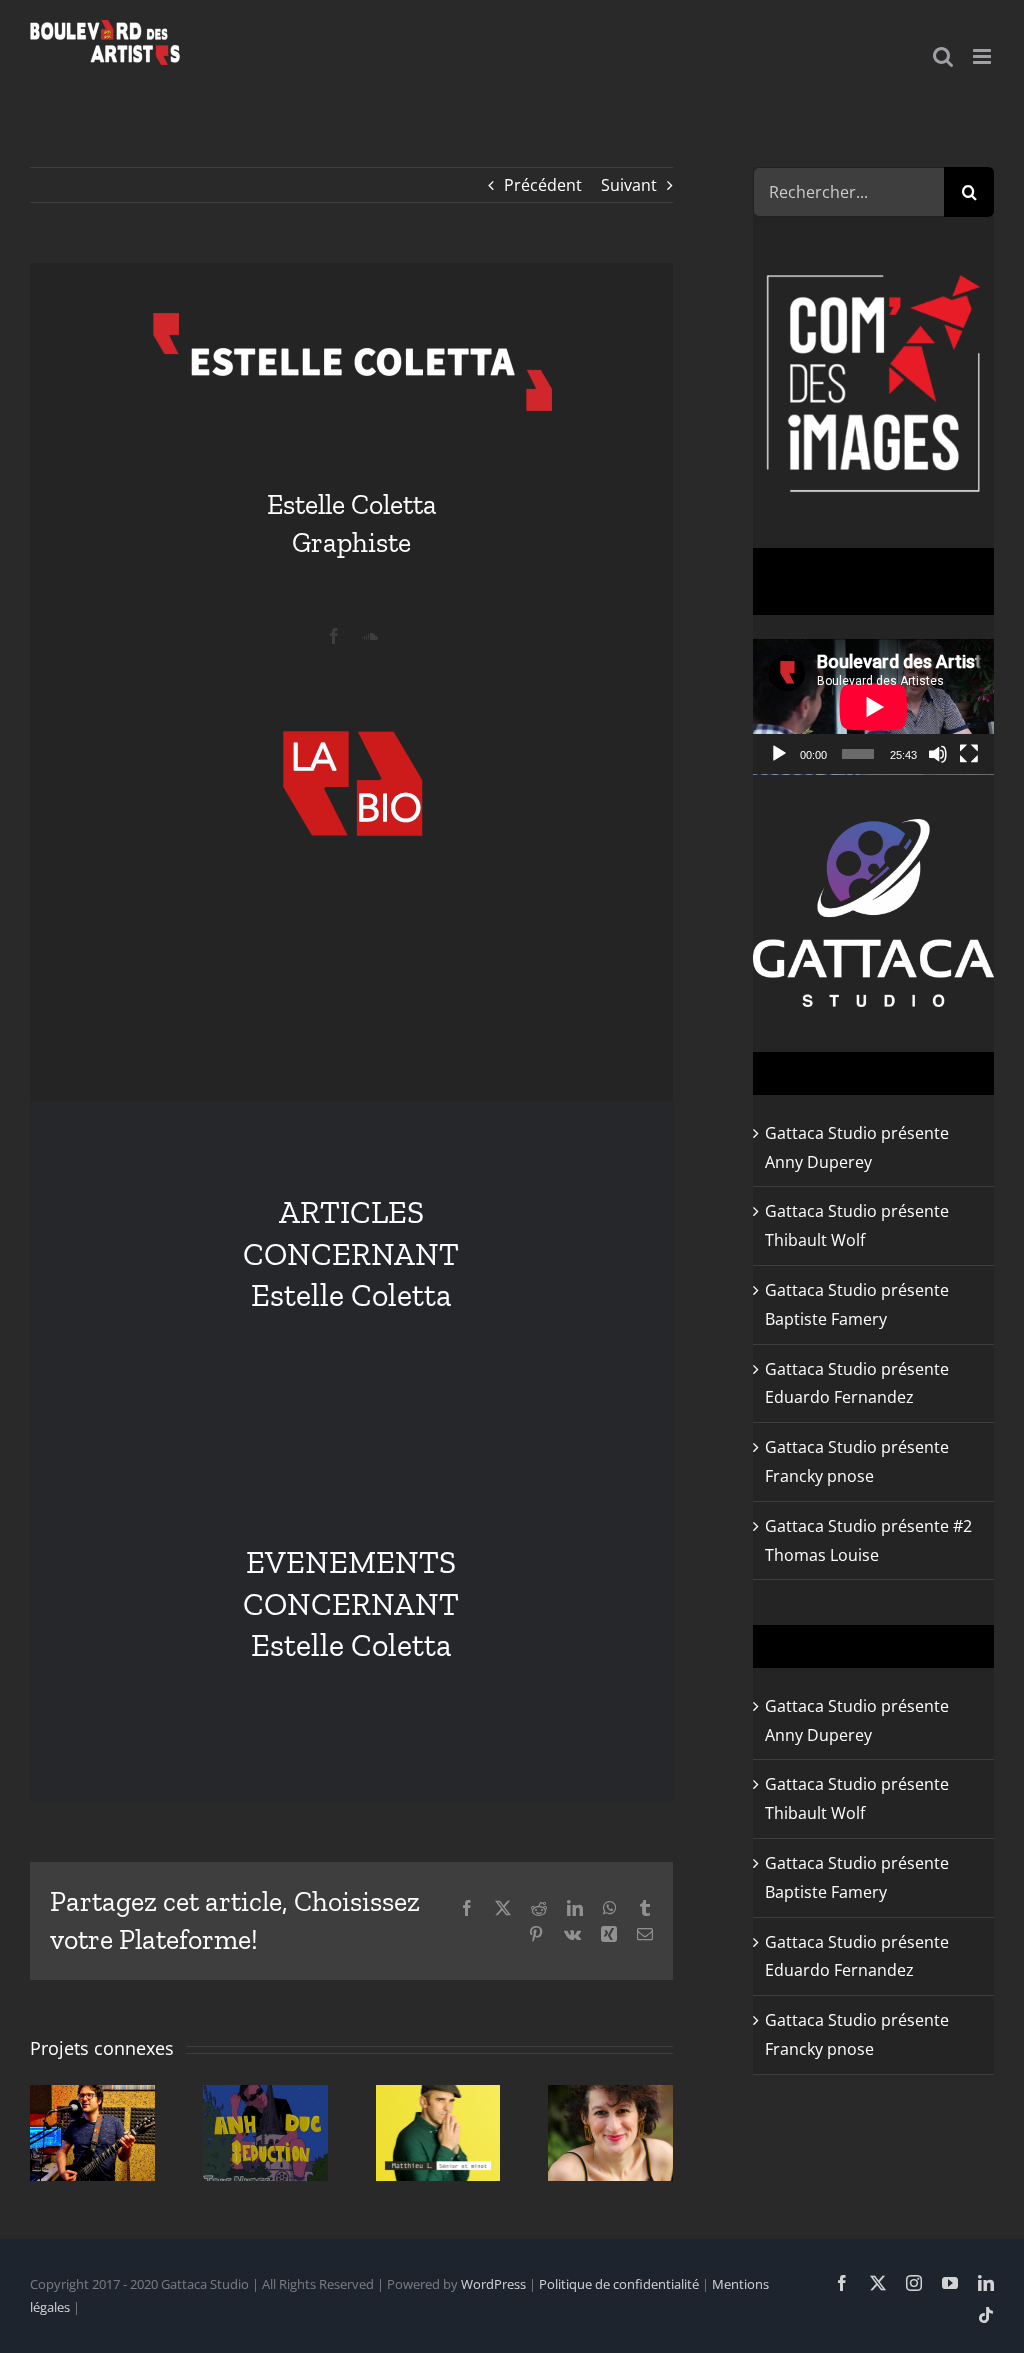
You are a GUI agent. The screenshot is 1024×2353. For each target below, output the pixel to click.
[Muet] (938, 754)
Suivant (629, 185)
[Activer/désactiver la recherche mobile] (943, 56)
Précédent (543, 185)
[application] (873, 707)
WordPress (493, 2284)
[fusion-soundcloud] (370, 636)
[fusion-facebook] (334, 636)
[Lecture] (779, 754)
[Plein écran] (969, 754)
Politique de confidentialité (619, 2284)
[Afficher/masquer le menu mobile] (983, 56)
